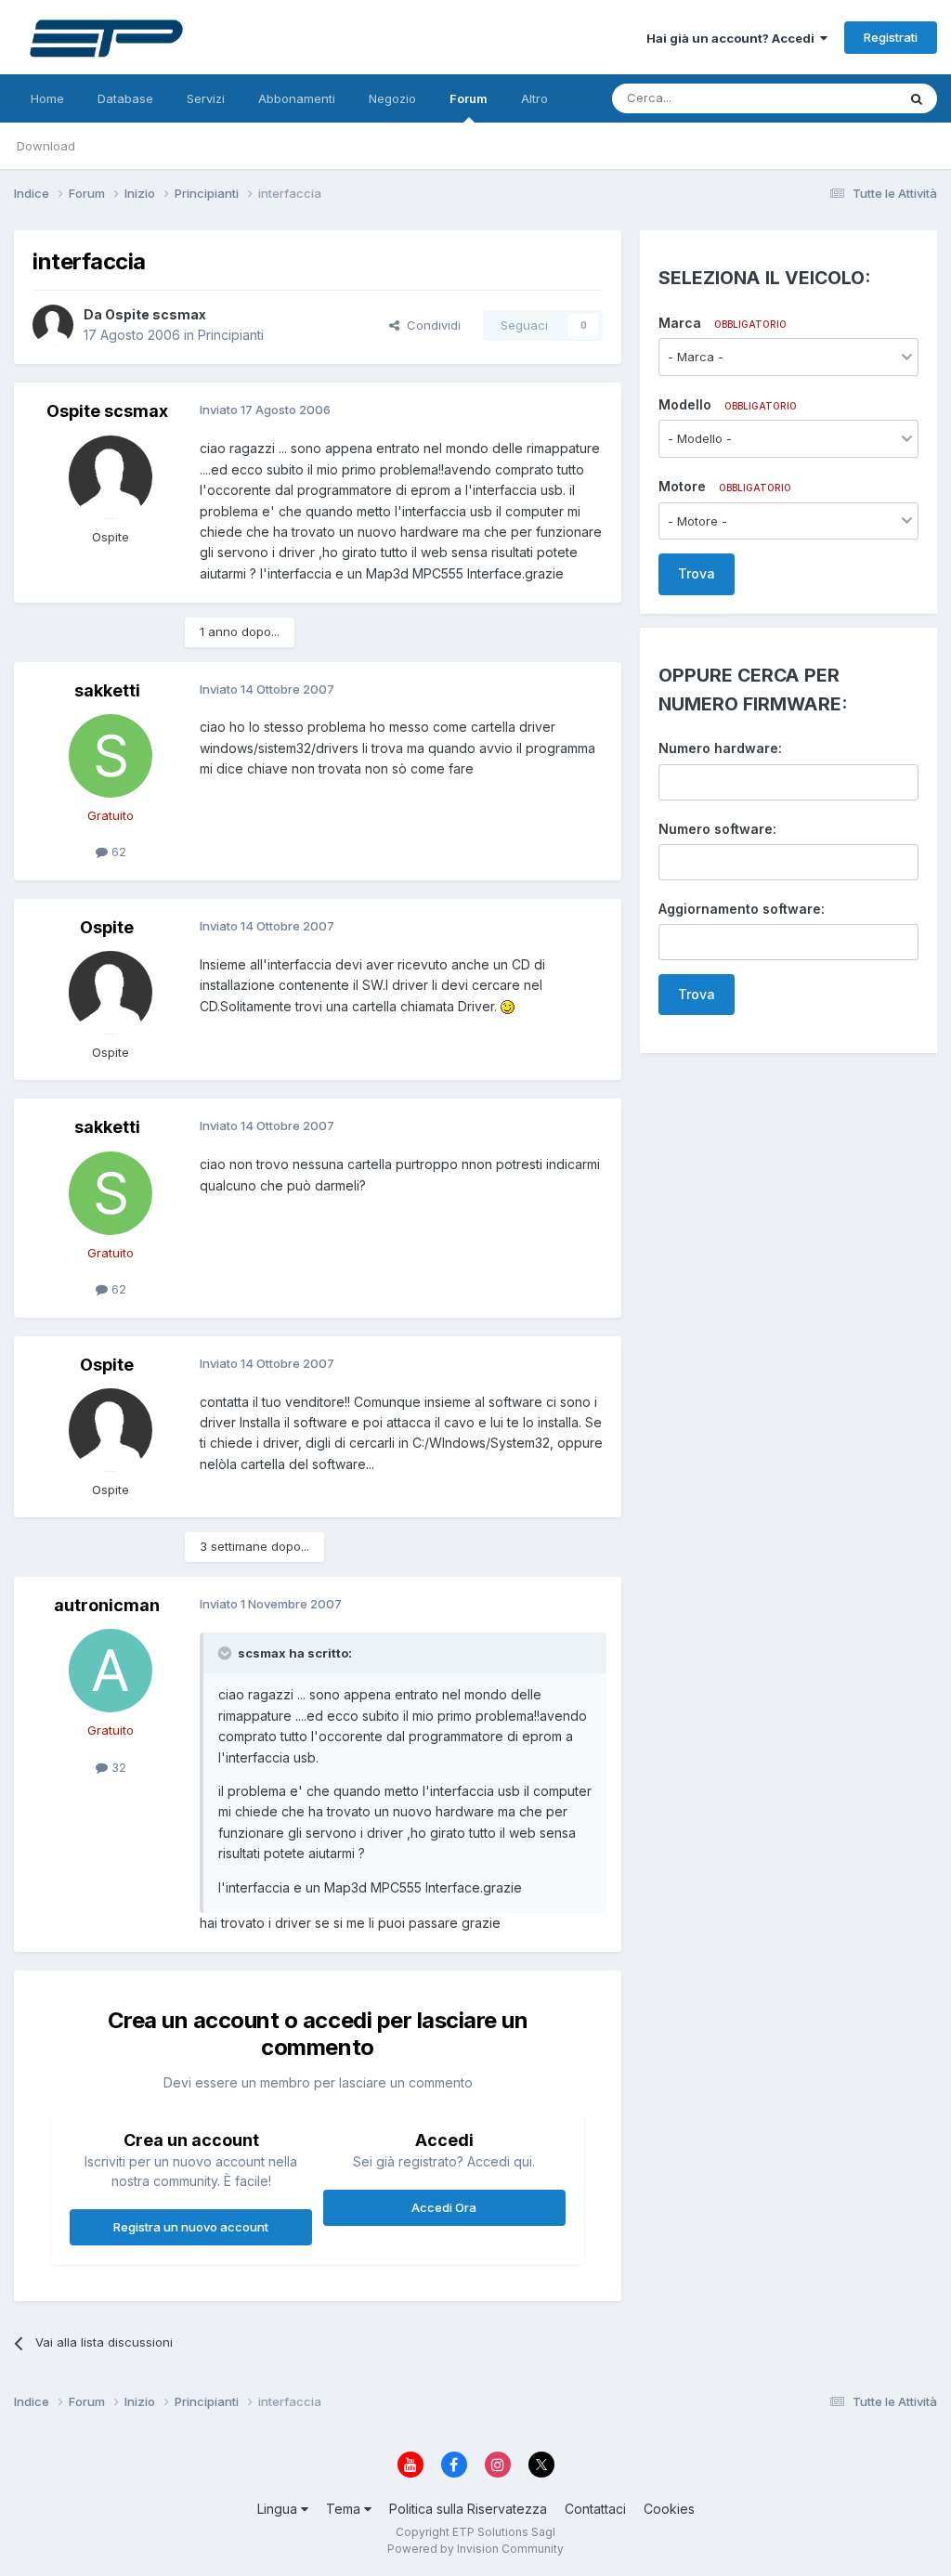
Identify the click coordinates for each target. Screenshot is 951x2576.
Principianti (231, 335)
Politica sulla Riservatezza (468, 2509)
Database (125, 98)
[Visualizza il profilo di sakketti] (111, 756)
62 (117, 852)
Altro (534, 98)
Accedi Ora (444, 2207)
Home (47, 98)
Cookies (669, 2509)
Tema (345, 2509)
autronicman (107, 1605)
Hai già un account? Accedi (733, 38)
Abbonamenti (297, 98)
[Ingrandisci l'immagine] (508, 1006)
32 (117, 1767)
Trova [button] (697, 573)
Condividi (430, 325)
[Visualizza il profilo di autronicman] (111, 1671)
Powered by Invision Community (475, 2549)
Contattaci (595, 2509)
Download (46, 146)
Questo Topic (834, 98)
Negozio (392, 98)
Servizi (206, 98)
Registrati (891, 37)
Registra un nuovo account (191, 2227)
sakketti (107, 690)
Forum (469, 98)
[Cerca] (917, 98)
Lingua (279, 2509)
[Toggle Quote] (227, 1653)
